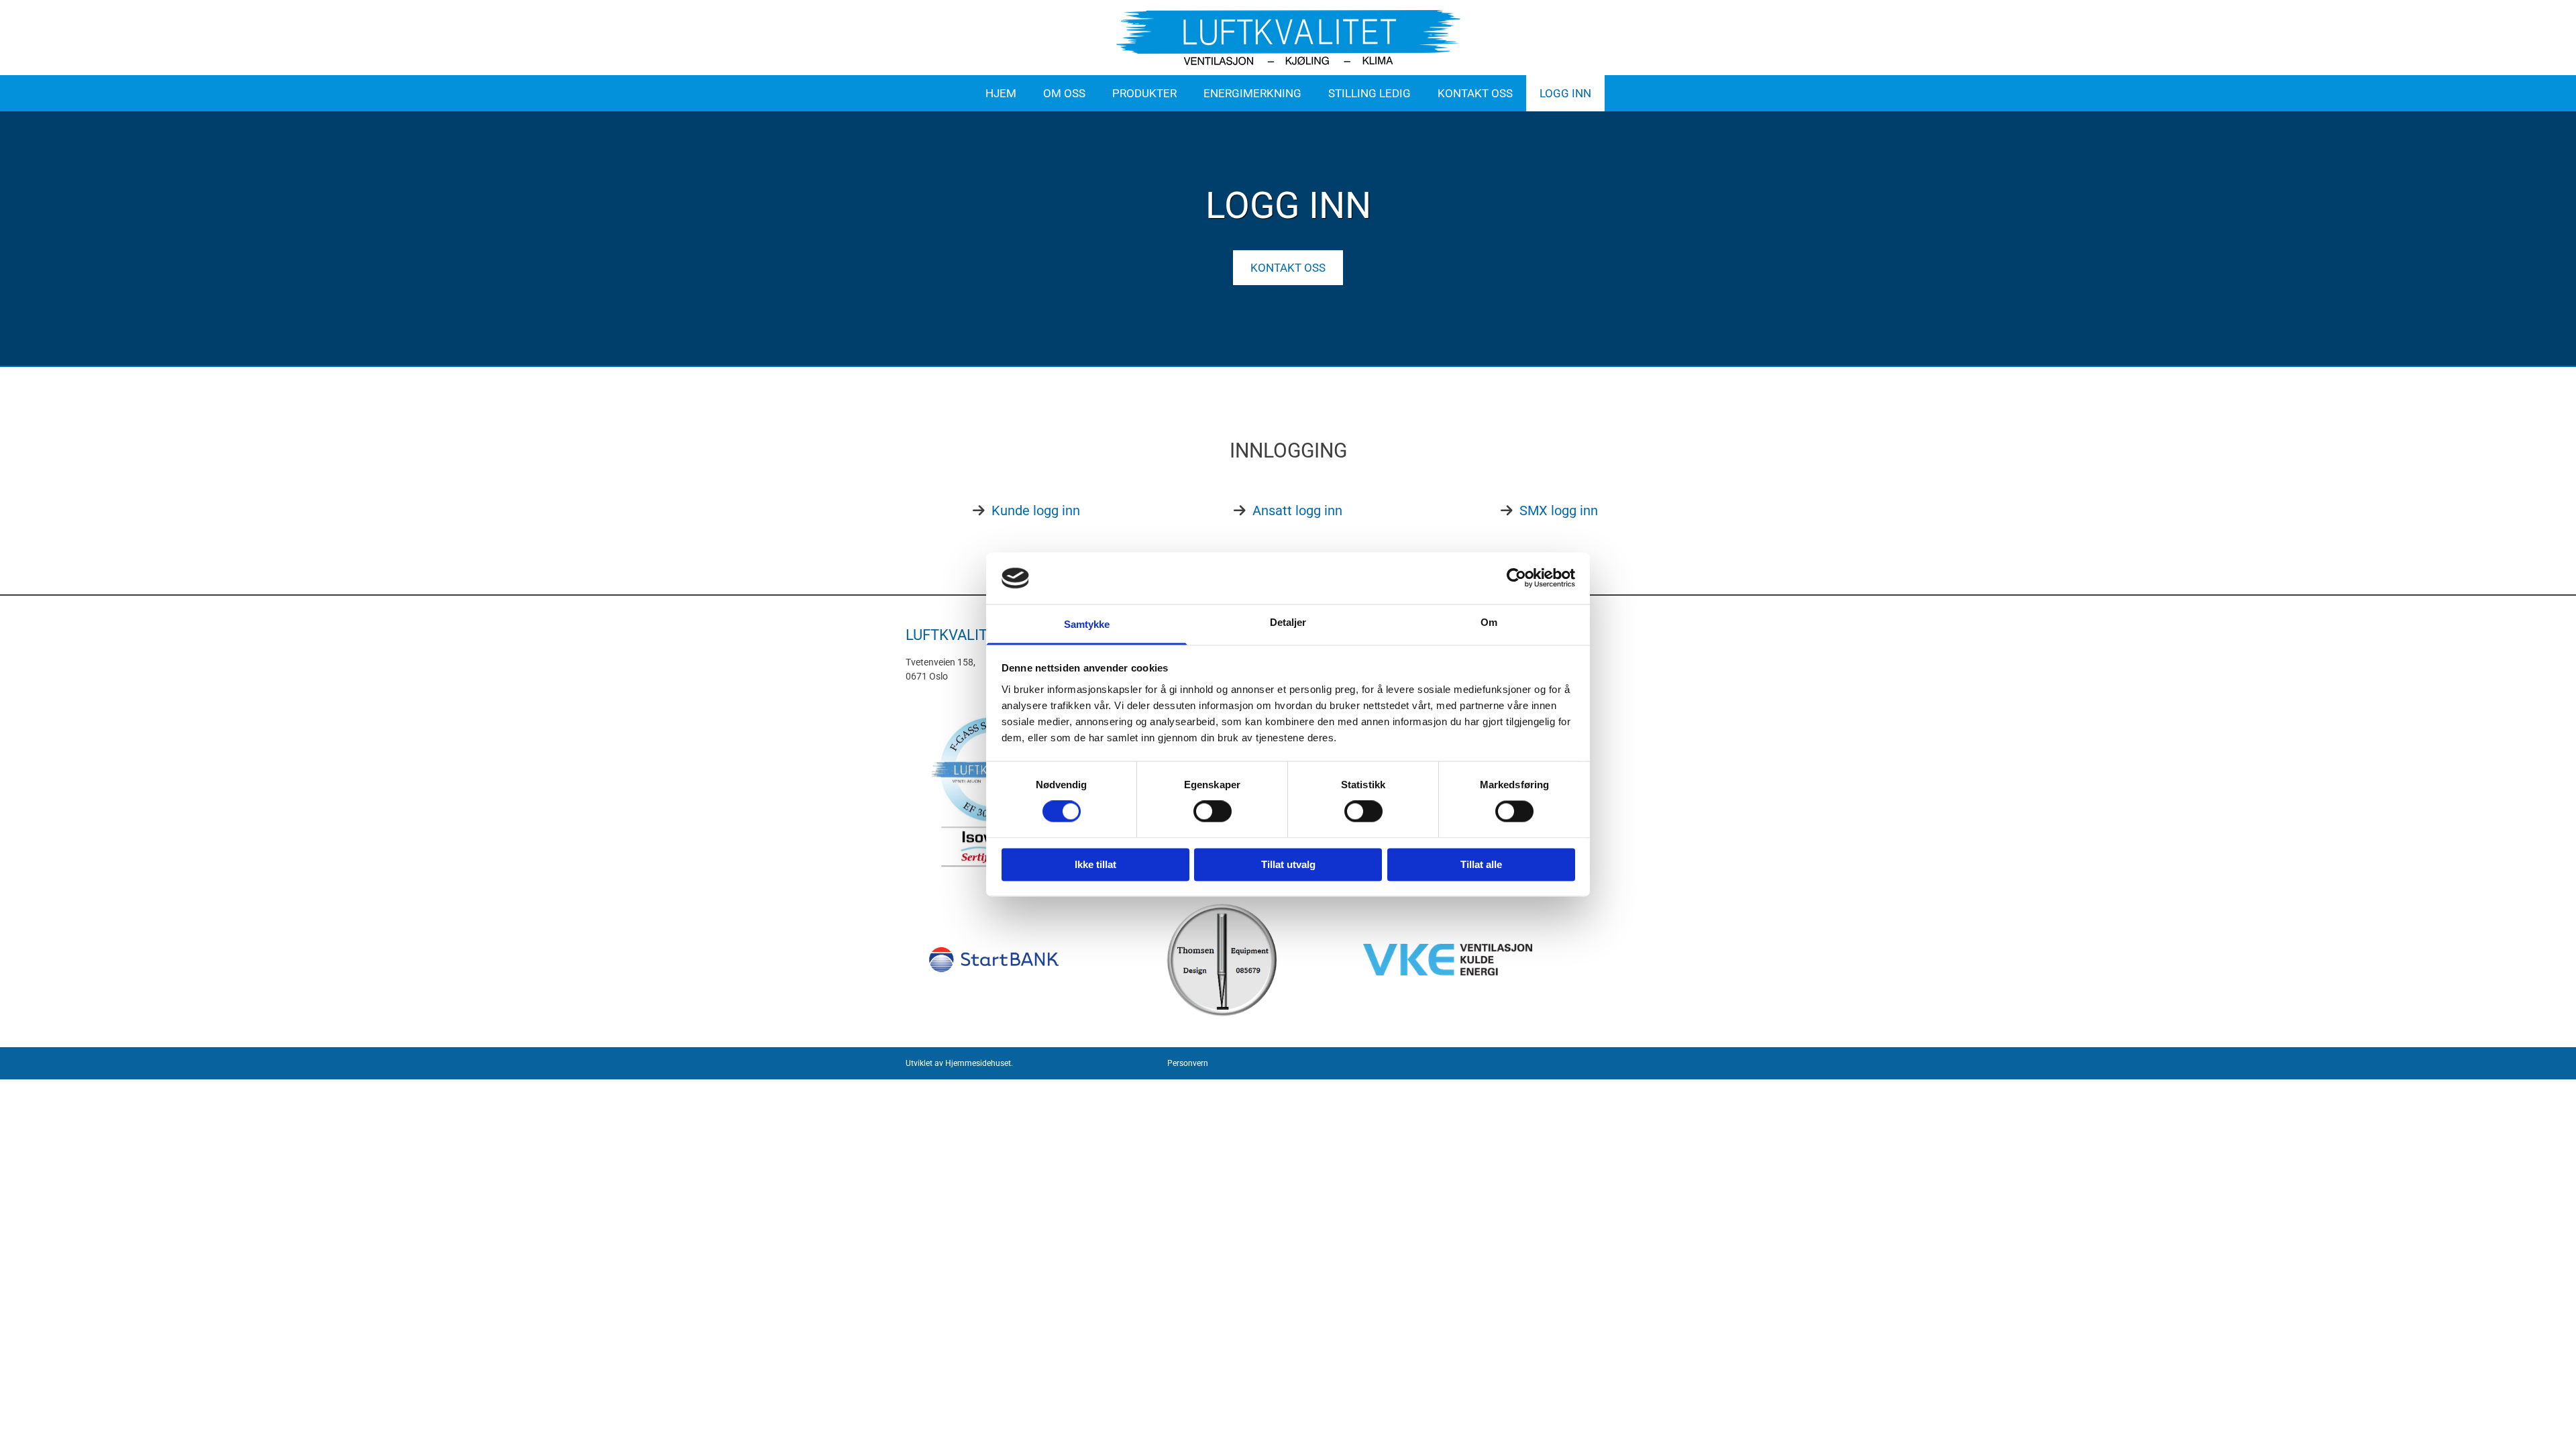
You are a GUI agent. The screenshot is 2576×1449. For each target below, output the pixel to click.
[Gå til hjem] (1288, 38)
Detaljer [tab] (1288, 622)
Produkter (1144, 93)
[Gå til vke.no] (1484, 960)
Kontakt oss (1475, 93)
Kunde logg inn (1036, 511)
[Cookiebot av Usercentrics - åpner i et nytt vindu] (1516, 578)
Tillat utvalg (1288, 864)
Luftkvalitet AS (966, 635)
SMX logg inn (1559, 511)
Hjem (1001, 93)
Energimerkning (1252, 93)
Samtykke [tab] (1087, 624)
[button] (1288, 268)
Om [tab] (1489, 622)
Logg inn (1565, 93)
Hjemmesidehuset (978, 1063)
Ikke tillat (1095, 864)
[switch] (1213, 812)
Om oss (1064, 93)
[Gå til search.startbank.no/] (994, 960)
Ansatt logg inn (1297, 511)
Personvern (1188, 1063)
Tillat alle (1481, 864)
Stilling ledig (1370, 93)
